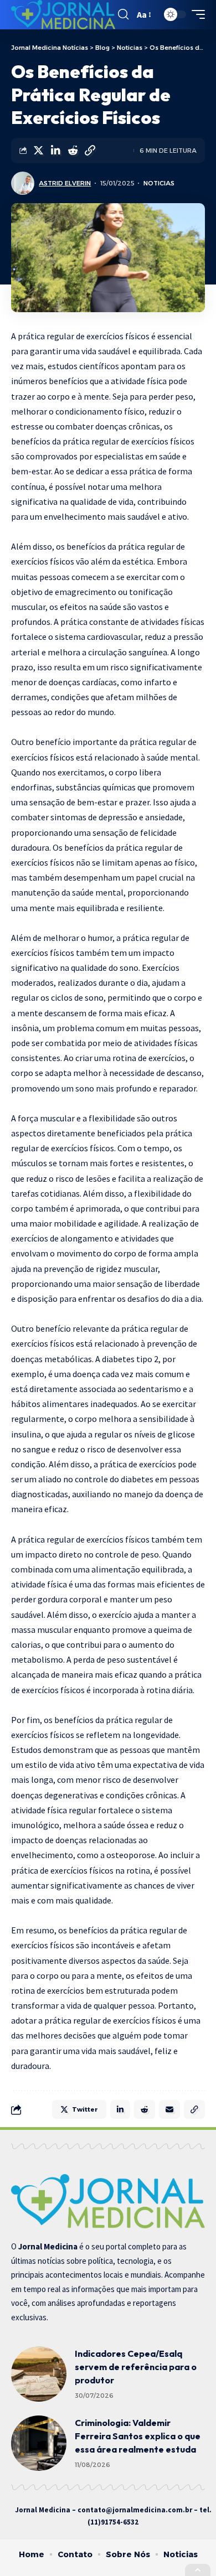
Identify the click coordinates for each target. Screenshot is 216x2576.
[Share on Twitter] (38, 151)
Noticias (159, 183)
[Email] (169, 2109)
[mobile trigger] (196, 14)
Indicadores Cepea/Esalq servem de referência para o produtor (136, 2367)
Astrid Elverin (65, 183)
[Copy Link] (90, 151)
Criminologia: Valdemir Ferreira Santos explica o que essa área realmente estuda (138, 2436)
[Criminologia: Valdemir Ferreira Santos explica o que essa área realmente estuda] (39, 2443)
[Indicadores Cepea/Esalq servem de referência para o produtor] (39, 2374)
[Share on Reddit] (73, 151)
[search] (123, 14)
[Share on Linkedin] (55, 151)
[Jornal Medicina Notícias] (63, 15)
